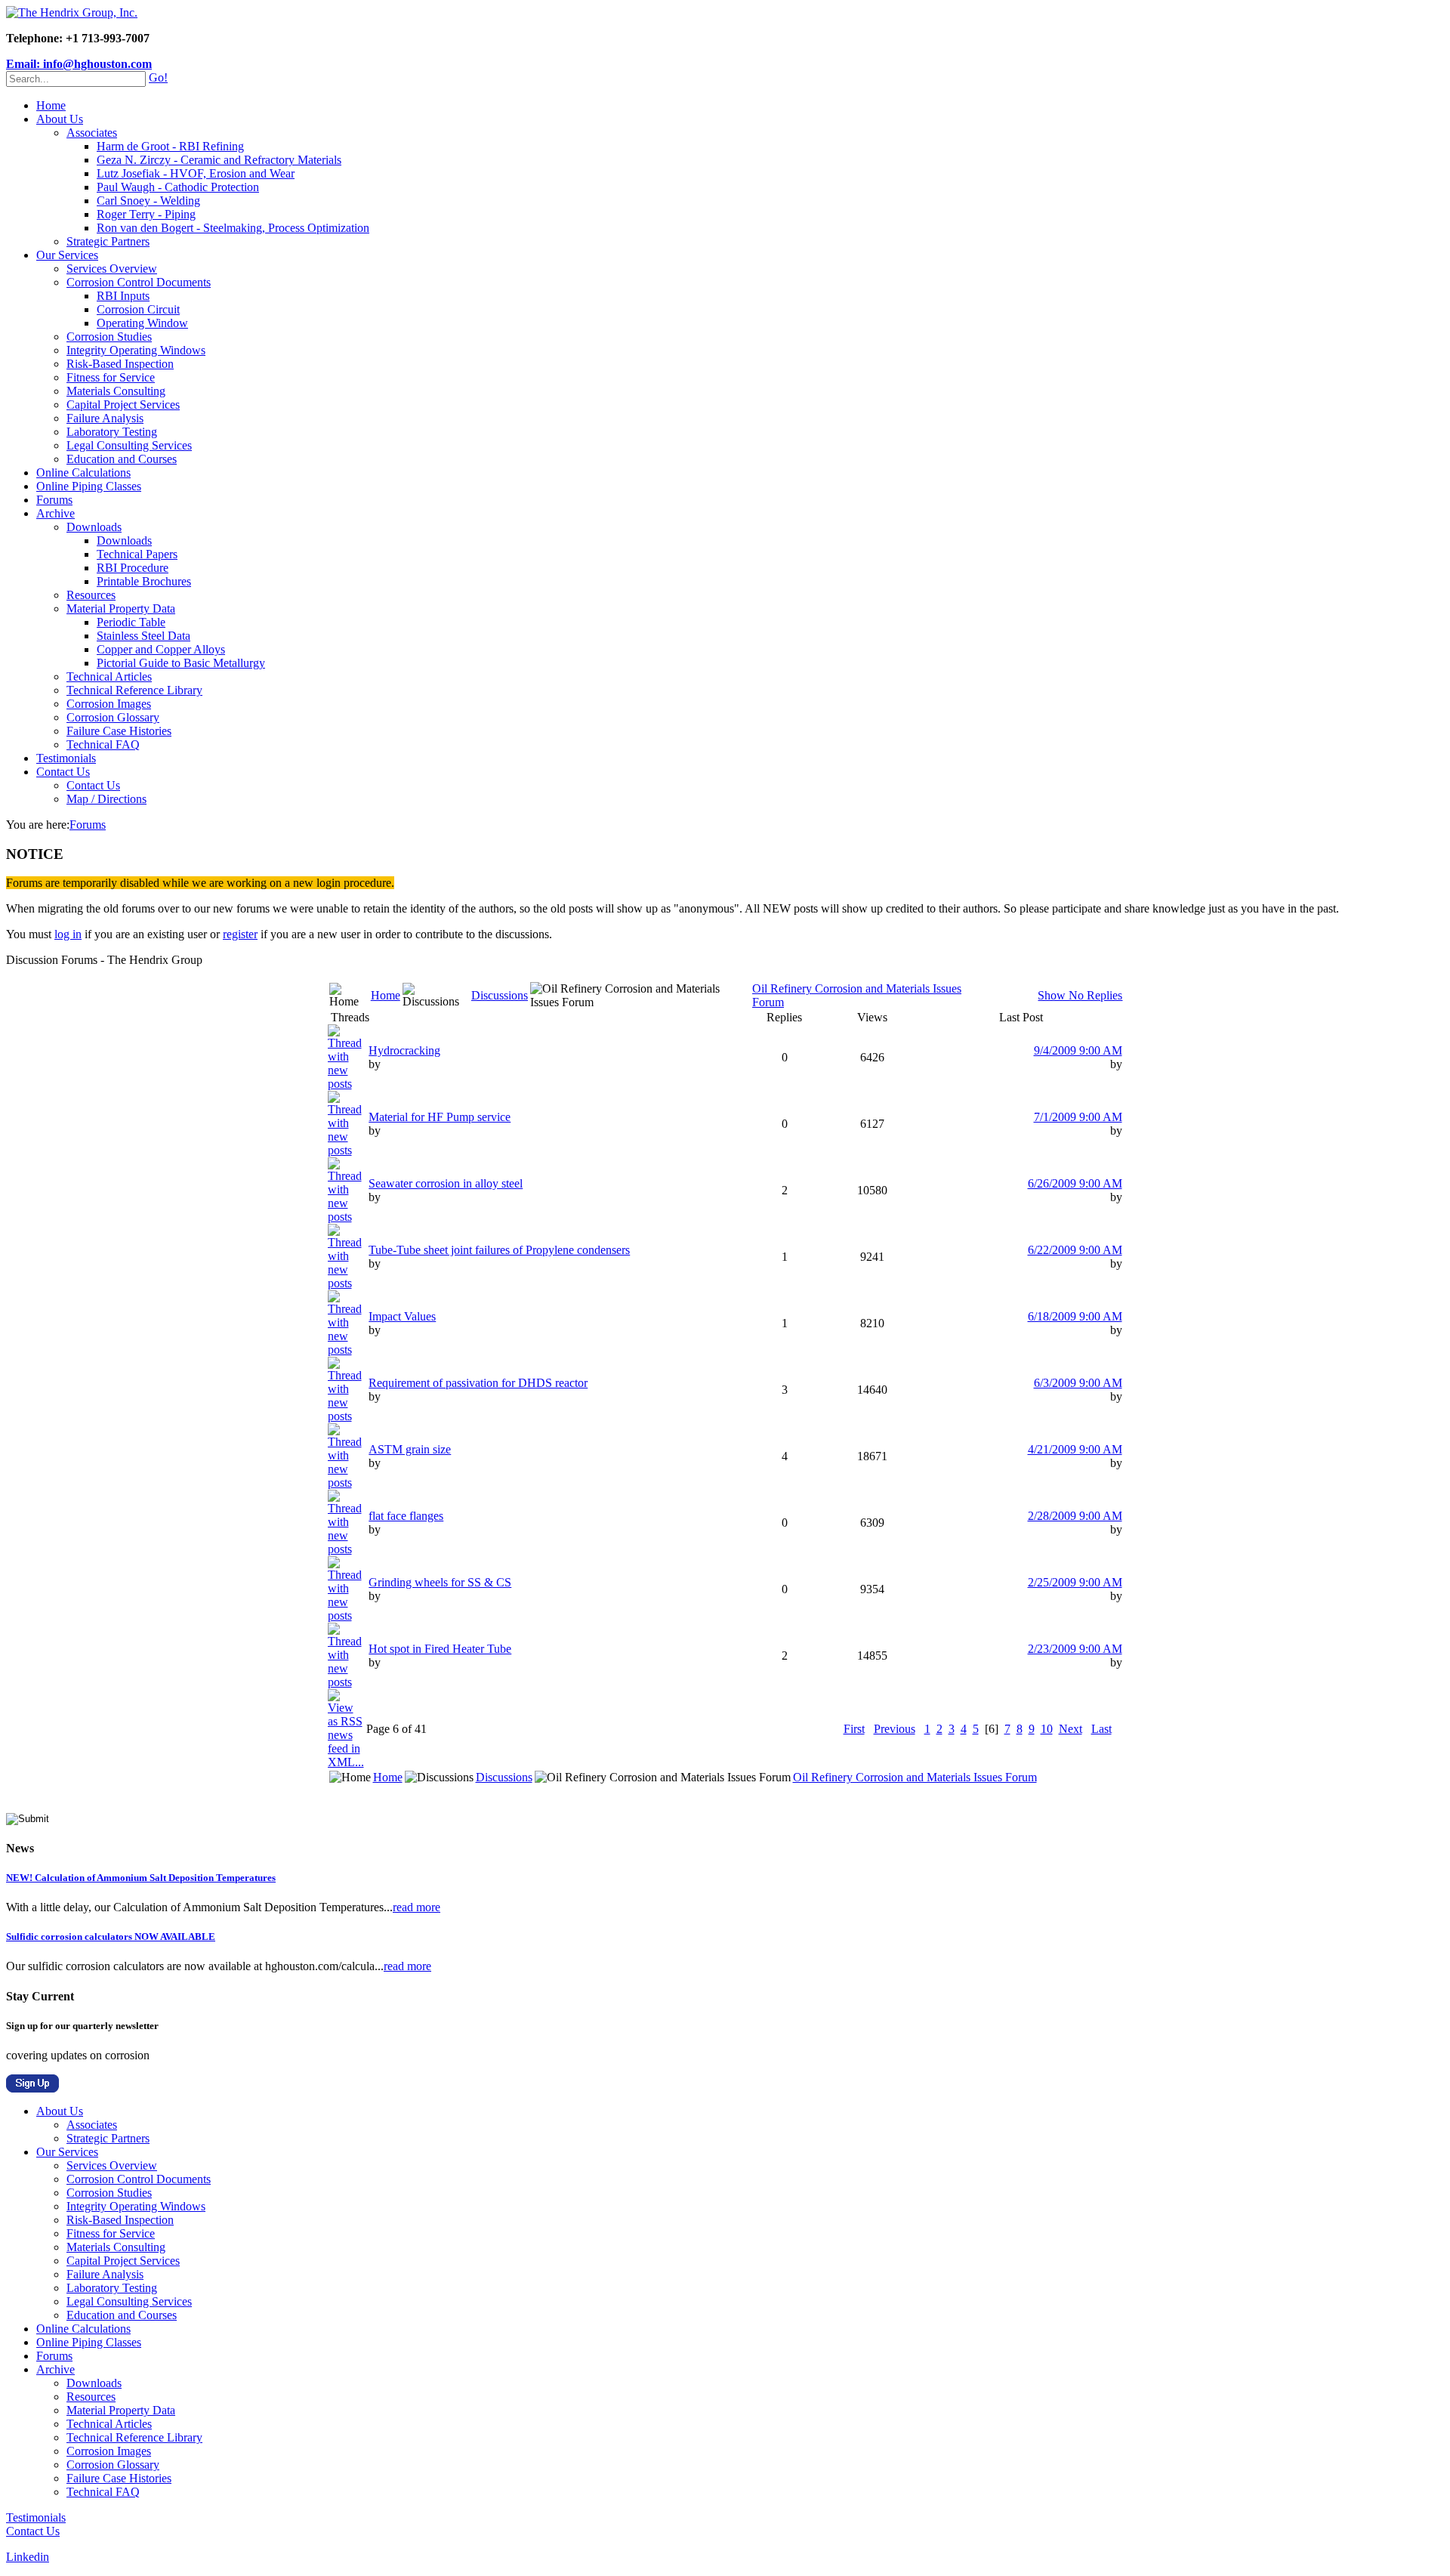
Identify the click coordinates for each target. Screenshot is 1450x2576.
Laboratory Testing (112, 432)
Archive (56, 513)
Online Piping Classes (89, 486)
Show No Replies (1080, 995)
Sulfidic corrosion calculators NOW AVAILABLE (111, 1937)
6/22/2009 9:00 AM (1075, 1250)
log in (68, 934)
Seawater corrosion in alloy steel (446, 1183)
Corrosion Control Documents (139, 282)
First (854, 1729)
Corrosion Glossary (113, 717)
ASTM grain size (410, 1449)
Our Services (67, 255)
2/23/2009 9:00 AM (1075, 1649)
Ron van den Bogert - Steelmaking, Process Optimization (233, 228)
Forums (54, 500)
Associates (92, 133)
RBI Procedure (133, 568)
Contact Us (63, 772)
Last (1101, 1729)
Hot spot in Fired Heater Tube (440, 1649)
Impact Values (402, 1316)
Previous (895, 1729)
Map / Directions (106, 799)
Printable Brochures (144, 581)
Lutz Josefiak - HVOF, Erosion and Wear (196, 173)
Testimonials (66, 758)
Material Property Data (121, 608)
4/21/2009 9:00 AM (1075, 1449)
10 (1047, 1729)
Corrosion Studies (109, 337)
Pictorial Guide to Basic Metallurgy (181, 663)
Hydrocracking (404, 1050)
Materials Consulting (116, 391)
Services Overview (112, 269)
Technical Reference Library (134, 690)
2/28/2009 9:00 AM (1075, 1516)
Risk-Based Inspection (120, 364)
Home (51, 105)
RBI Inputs (123, 296)
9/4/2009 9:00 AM (1078, 1050)
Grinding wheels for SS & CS (440, 1582)
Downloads (94, 527)
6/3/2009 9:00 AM (1078, 1383)
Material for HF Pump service (440, 1117)
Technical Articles (109, 676)
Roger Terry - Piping (146, 214)
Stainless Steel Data (143, 636)
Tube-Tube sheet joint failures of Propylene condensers (499, 1250)
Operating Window (142, 323)
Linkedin (28, 2557)
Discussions (500, 995)
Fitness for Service (111, 377)
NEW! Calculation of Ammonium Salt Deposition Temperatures (141, 1878)
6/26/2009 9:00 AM (1075, 1183)
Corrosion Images (109, 704)
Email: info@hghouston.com (79, 64)
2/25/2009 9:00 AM (1075, 1582)
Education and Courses (122, 459)
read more (416, 1907)
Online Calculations (83, 473)
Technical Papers (137, 554)
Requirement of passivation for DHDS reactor (478, 1383)
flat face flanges (406, 1516)
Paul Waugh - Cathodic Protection (178, 187)
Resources (91, 595)
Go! (158, 77)
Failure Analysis (105, 418)
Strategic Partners (108, 241)
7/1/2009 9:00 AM (1078, 1117)
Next (1071, 1729)
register (240, 934)
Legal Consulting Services (129, 445)
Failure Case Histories (119, 731)
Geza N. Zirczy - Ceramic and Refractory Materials (219, 160)
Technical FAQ (103, 744)
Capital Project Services (123, 405)
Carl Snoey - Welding (148, 201)
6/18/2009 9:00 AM (1075, 1316)
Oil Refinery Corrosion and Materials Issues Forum (915, 1777)
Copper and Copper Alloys (161, 649)
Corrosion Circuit (138, 309)
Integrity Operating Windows (136, 350)
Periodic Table (131, 622)
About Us (60, 119)
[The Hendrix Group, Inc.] (72, 12)
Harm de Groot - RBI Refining (170, 146)
